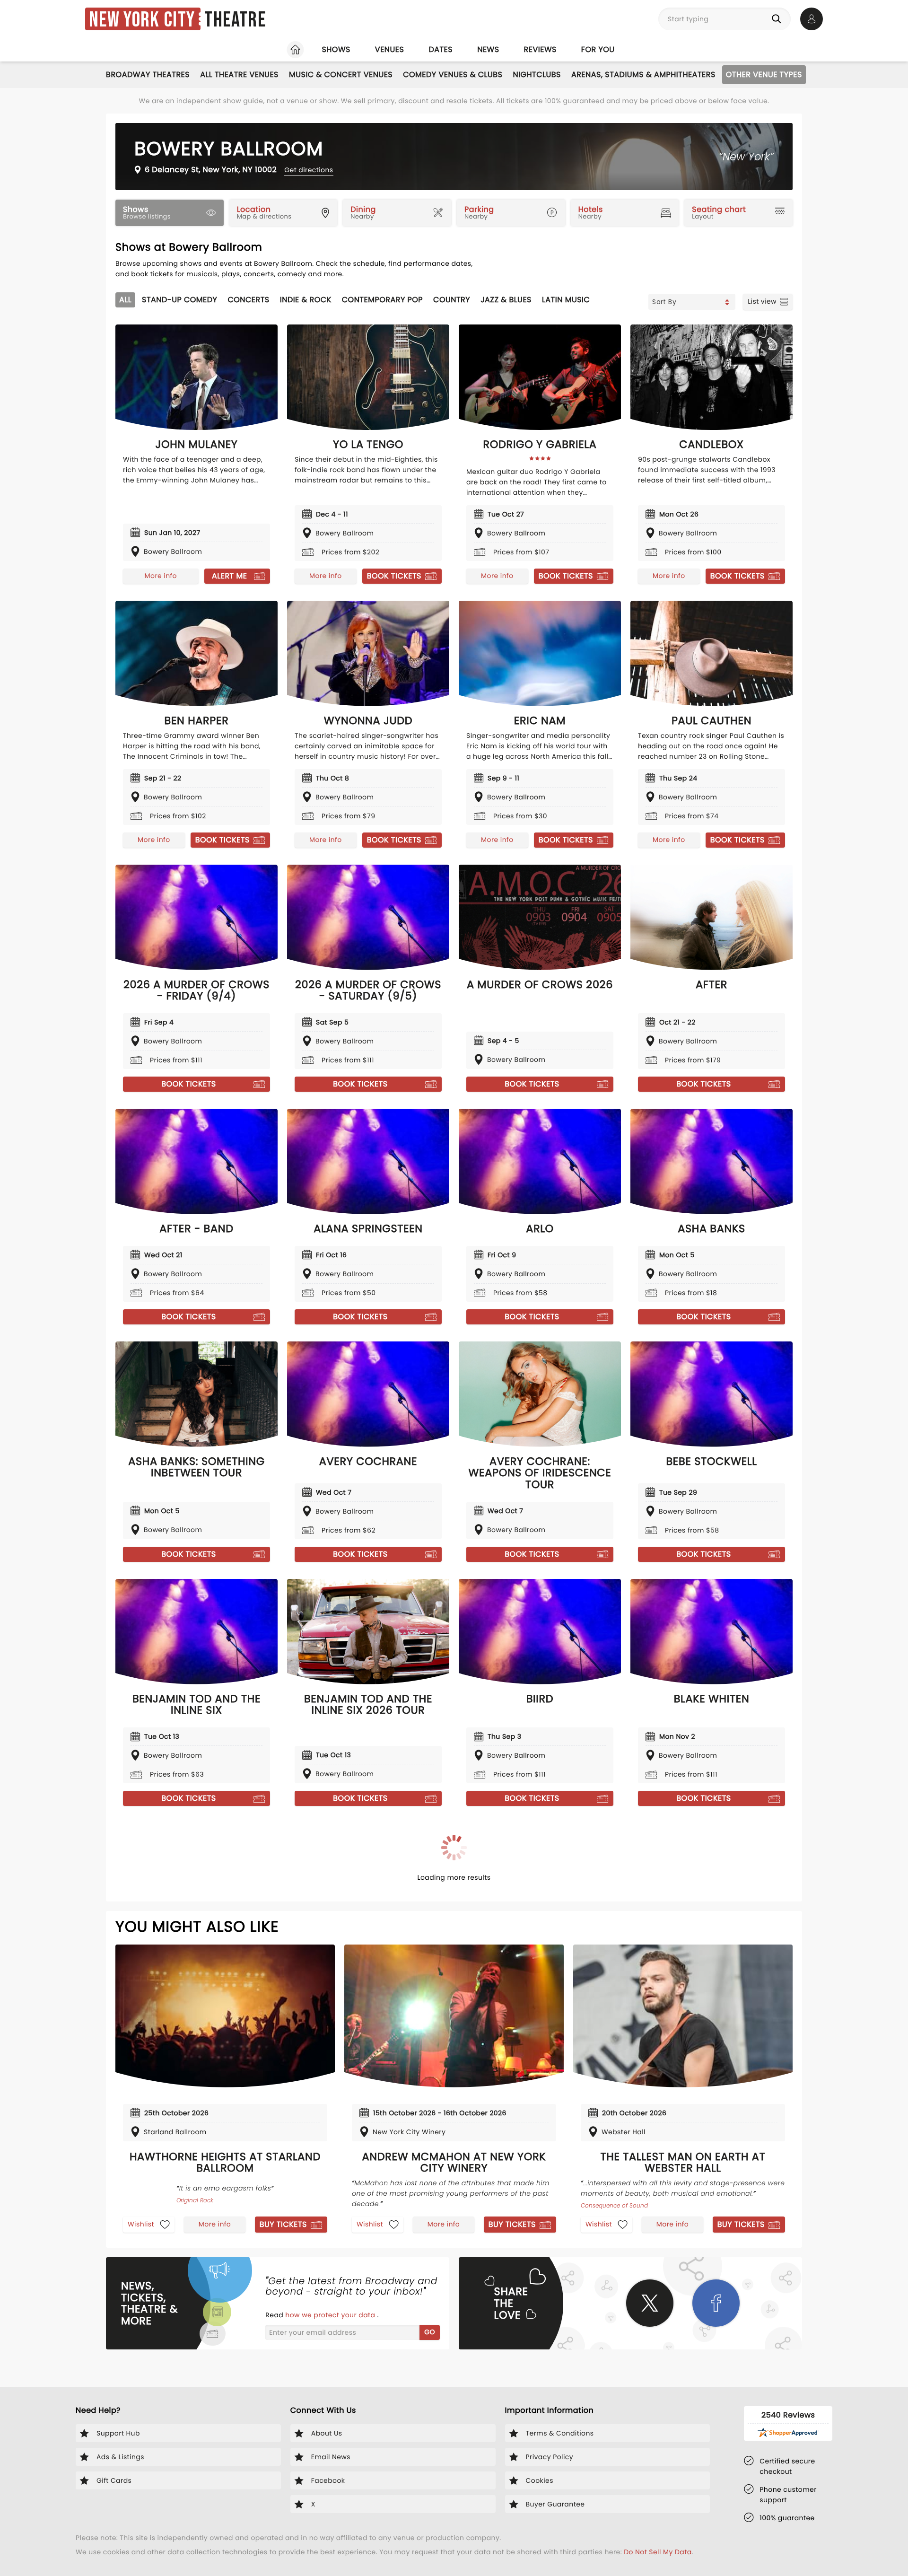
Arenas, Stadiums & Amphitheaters (643, 74)
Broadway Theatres (148, 74)
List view (762, 301)
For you (598, 49)
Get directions (309, 170)
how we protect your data (331, 2315)
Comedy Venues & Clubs (453, 74)
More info (161, 576)
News (488, 49)
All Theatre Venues (239, 74)
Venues (390, 49)
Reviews (540, 49)
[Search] (778, 19)
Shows (336, 49)
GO (430, 2332)
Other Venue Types (764, 74)
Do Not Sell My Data (658, 2552)
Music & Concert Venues (341, 74)
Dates (441, 49)
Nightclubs (537, 74)
